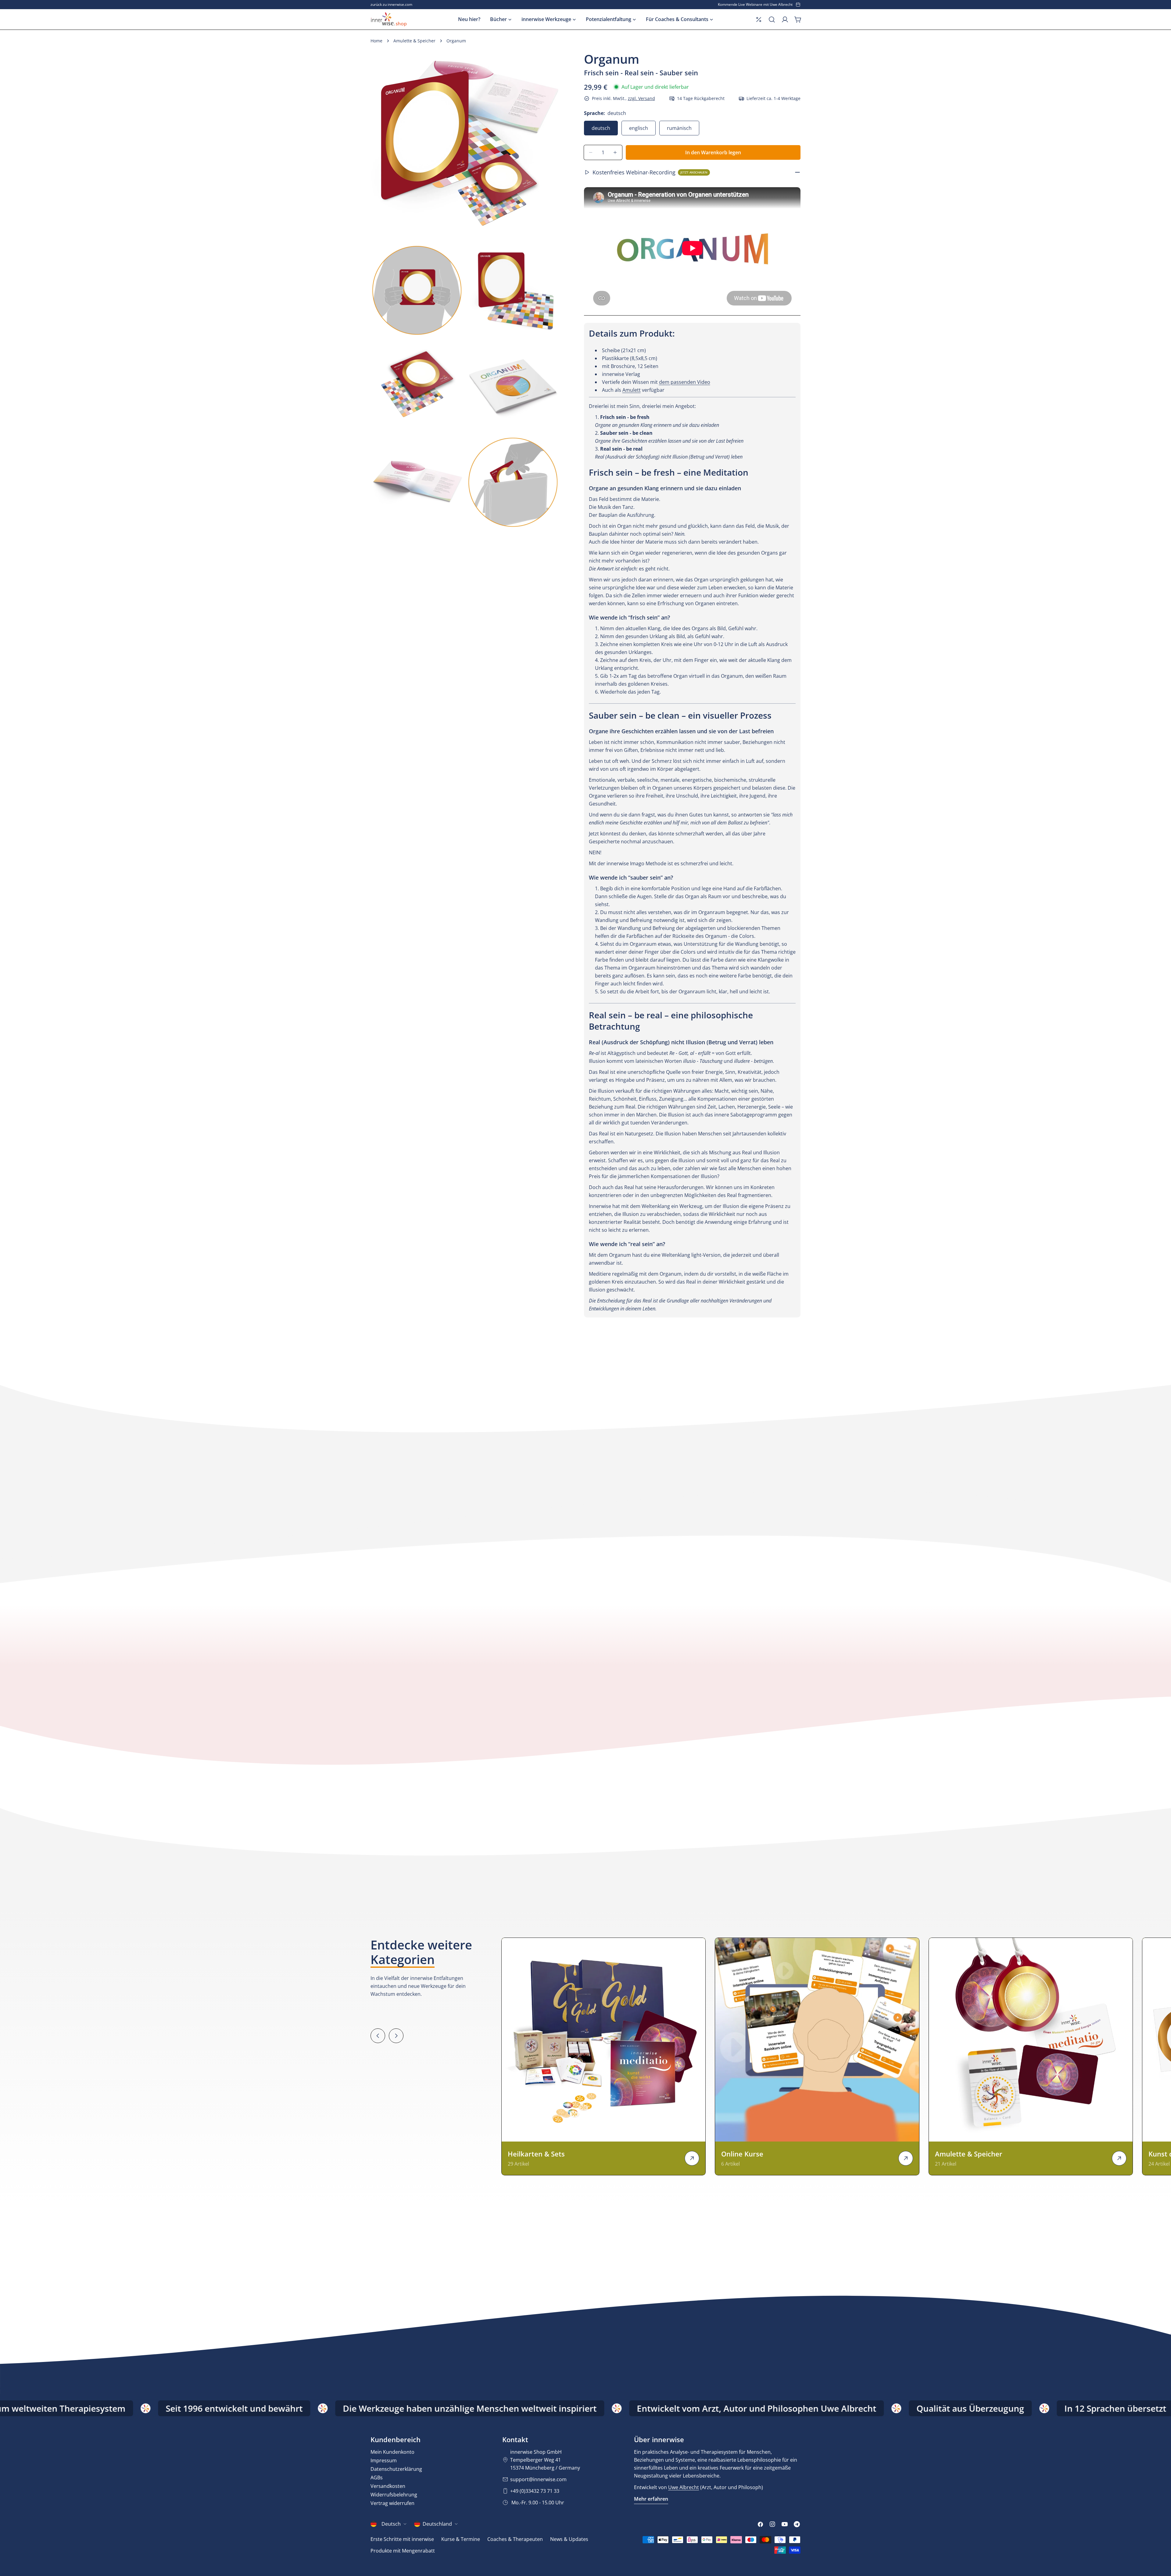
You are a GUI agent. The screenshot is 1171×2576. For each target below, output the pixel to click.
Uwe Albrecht (684, 2487)
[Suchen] (772, 20)
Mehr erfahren (651, 2499)
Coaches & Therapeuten (515, 2539)
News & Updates (569, 2539)
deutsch (601, 128)
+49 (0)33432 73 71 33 (535, 2491)
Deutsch (391, 2524)
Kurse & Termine (461, 2539)
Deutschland (437, 2524)
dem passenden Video (685, 382)
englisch (639, 128)
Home (376, 41)
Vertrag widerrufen (392, 2503)
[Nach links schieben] (378, 2036)
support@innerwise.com (538, 2479)
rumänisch (679, 128)
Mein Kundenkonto (392, 2452)
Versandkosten (388, 2486)
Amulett (632, 390)
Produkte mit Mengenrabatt (403, 2551)
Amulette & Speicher (414, 41)
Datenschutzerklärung (396, 2469)
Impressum (384, 2460)
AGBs (377, 2478)
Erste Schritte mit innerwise (402, 2539)
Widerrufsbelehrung (394, 2495)
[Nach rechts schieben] (396, 2036)
